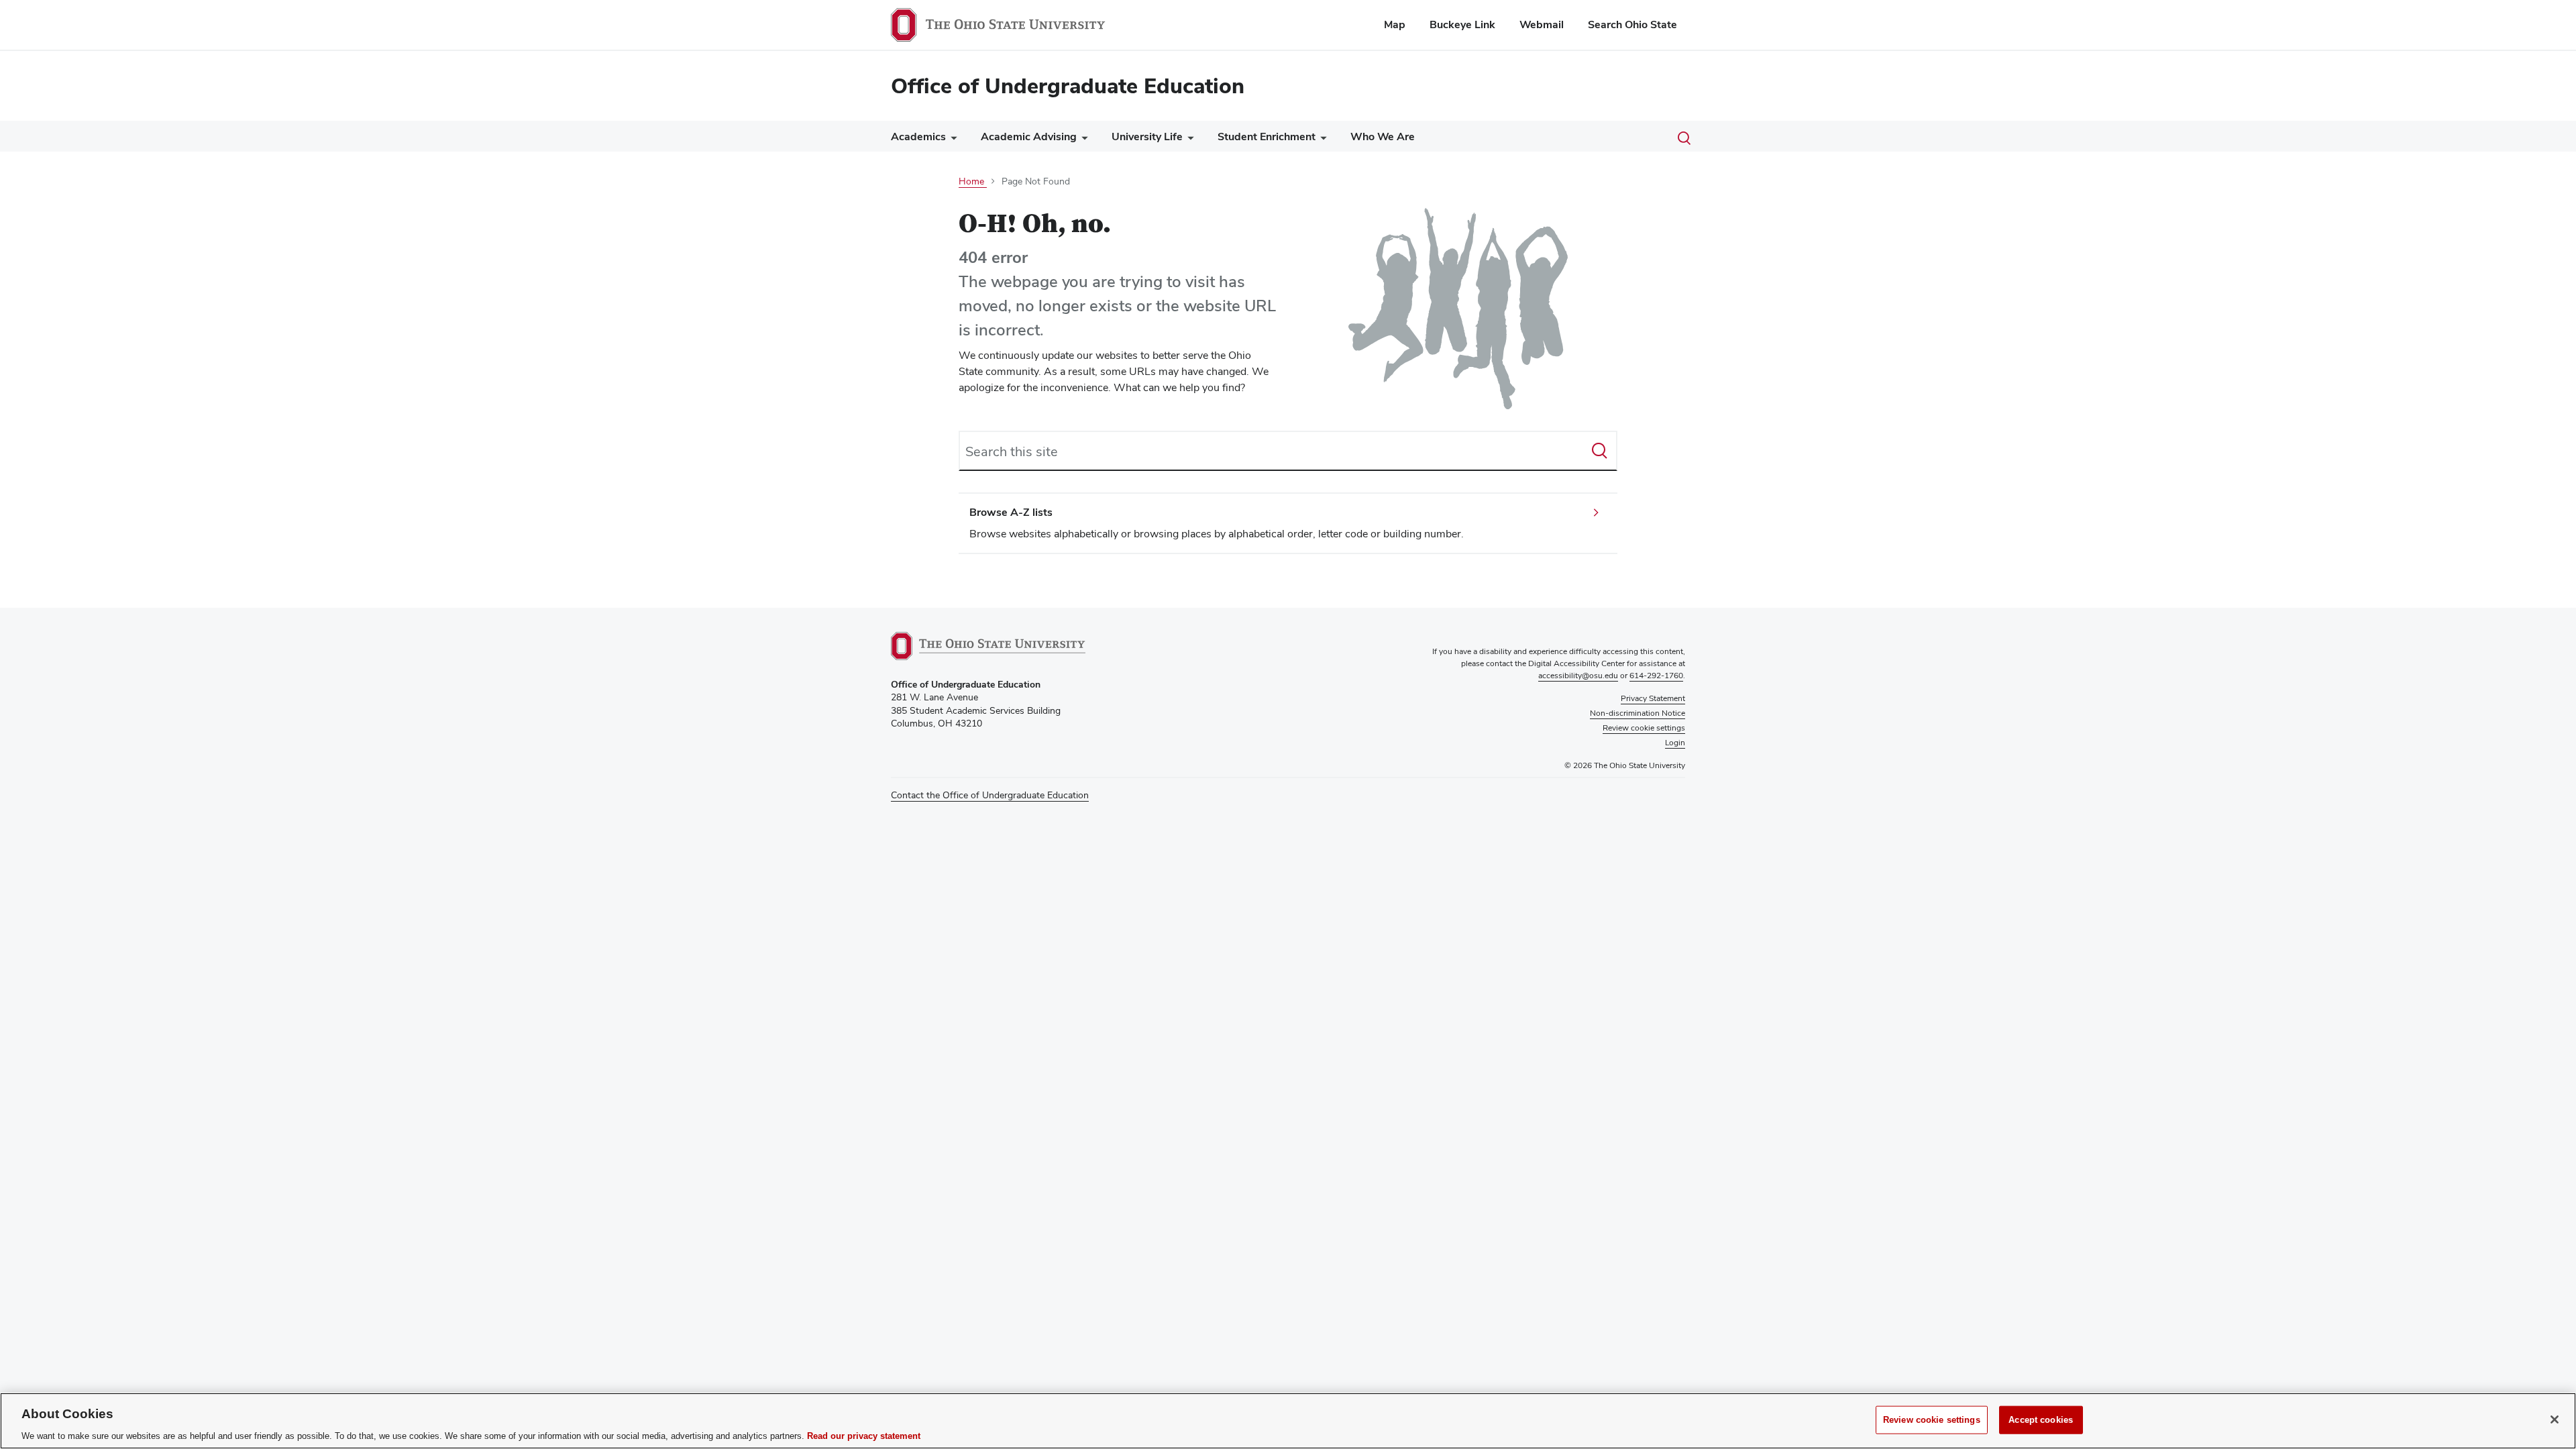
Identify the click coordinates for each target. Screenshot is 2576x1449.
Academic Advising (1029, 137)
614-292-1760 (1656, 676)
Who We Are (1383, 137)
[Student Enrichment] (1321, 140)
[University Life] (1188, 140)
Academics (918, 137)
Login (1675, 743)
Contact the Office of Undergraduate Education (990, 795)
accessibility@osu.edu (1578, 676)
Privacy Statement (1653, 698)
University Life (1147, 137)
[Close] (2555, 1419)
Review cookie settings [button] (1644, 728)
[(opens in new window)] (988, 646)
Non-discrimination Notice (1638, 713)
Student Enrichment (1267, 137)
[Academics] (951, 140)
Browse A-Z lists (1011, 512)
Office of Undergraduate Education (1068, 86)
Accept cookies (2041, 1419)
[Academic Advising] (1082, 140)
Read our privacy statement (864, 1435)
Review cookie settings (1932, 1419)
